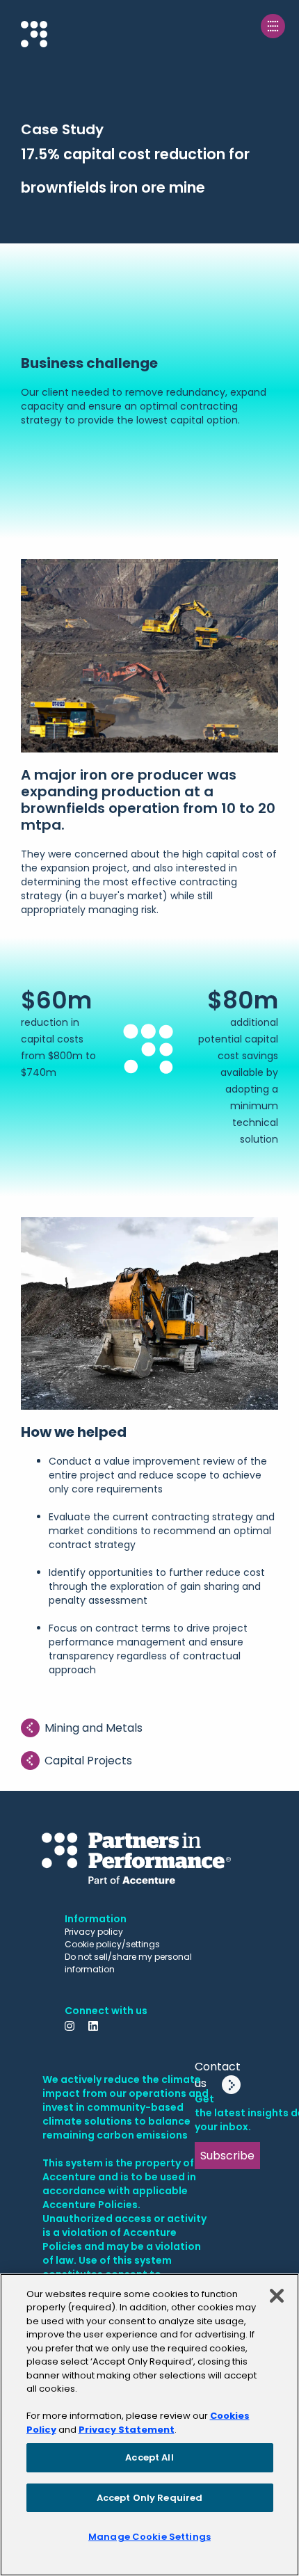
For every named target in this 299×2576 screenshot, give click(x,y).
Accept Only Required (150, 2498)
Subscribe (227, 2156)
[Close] (277, 2296)
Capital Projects (88, 1761)
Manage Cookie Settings (149, 2537)
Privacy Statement (127, 2430)
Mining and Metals (94, 1728)
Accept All (149, 2457)
